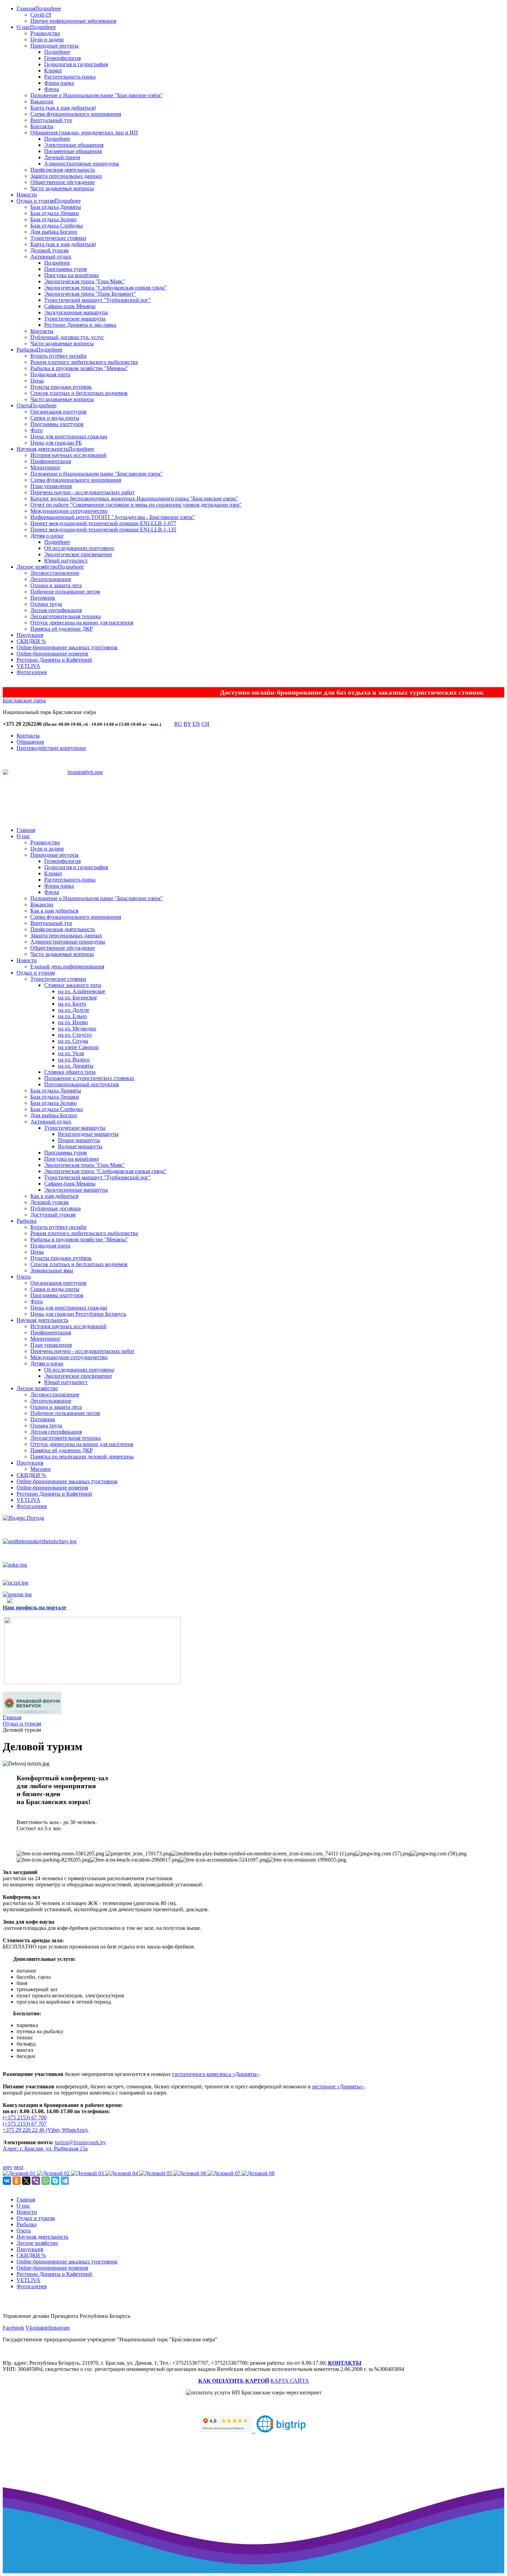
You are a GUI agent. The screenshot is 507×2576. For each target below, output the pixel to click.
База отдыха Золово (53, 219)
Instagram (59, 2328)
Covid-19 (41, 15)
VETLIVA (28, 666)
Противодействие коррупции (51, 748)
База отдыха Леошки (55, 213)
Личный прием (62, 157)
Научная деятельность (42, 449)
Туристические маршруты (75, 319)
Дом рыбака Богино (54, 232)
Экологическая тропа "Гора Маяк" (84, 281)
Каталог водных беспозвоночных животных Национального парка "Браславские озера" (134, 498)
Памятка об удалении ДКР (62, 629)
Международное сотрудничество (69, 511)
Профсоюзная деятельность (63, 170)
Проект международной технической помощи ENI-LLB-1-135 (103, 530)
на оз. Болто (72, 1004)
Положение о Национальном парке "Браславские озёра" (97, 95)
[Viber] (36, 2181)
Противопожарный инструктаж (82, 1084)
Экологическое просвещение (78, 554)
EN (196, 724)
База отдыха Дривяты (56, 207)
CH (205, 724)
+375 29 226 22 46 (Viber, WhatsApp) (45, 2130)
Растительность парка (70, 77)
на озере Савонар (78, 1047)
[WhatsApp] (46, 2181)
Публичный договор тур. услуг (67, 337)
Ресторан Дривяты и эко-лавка (80, 325)
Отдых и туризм (36, 201)
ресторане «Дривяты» (338, 2086)
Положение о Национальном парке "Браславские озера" (97, 474)
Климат (53, 70)
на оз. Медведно (77, 1029)
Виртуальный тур (51, 120)
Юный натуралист (66, 561)
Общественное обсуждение (63, 182)
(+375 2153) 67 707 (25, 2124)
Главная (26, 8)
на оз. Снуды (73, 1041)
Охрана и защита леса (56, 585)
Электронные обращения (74, 145)
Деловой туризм (49, 250)
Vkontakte (37, 2328)
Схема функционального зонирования (76, 114)
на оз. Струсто (75, 1035)
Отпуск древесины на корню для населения (82, 623)
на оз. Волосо (74, 1060)
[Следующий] (99, 807)
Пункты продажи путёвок (61, 1258)
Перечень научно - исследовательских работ (82, 492)
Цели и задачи (47, 39)
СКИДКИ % (31, 641)
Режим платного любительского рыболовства (84, 362)
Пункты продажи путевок (61, 387)
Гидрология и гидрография (76, 64)
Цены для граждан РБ (56, 443)
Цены (37, 381)
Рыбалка (27, 350)
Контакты (42, 126)
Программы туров (66, 269)
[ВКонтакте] (7, 2181)
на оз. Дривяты (76, 1066)
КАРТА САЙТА (290, 2381)
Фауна (52, 89)
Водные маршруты (80, 1146)
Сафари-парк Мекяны (70, 306)
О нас (23, 27)
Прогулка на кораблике (72, 275)
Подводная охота (50, 374)
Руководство (45, 33)
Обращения (30, 742)
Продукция (30, 635)
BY (187, 724)
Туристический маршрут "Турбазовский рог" (97, 300)
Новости (27, 195)
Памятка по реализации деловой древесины (82, 1457)
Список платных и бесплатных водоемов (79, 393)
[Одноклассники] (17, 2181)
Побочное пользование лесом (65, 592)
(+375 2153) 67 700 (25, 2117)
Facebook (13, 2328)
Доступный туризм (53, 1215)
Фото (37, 430)
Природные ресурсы (54, 46)
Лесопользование (51, 579)
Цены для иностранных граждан (69, 436)
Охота (24, 405)
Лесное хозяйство (37, 567)
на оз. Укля (71, 1053)
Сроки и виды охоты (55, 418)
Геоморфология (62, 58)
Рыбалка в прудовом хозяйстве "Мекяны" (79, 368)
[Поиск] (167, 725)
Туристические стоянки (58, 238)
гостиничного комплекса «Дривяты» (216, 2074)
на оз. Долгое (74, 1010)
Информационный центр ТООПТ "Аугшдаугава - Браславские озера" (113, 517)
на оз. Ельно (72, 1016)
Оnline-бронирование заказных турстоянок (67, 647)
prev (8, 2167)
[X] (26, 2181)
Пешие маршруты (79, 1140)
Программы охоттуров (57, 424)
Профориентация (51, 461)
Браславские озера (24, 700)
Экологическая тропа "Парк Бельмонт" (90, 294)
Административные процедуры (82, 164)
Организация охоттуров (58, 412)
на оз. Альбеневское (82, 991)
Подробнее (48, 8)
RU (178, 724)
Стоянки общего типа (70, 1072)
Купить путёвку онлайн (58, 356)
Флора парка (59, 83)
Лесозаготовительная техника (66, 616)
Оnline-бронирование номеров (52, 654)
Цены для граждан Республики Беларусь (78, 1314)
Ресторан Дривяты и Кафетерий (54, 660)
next (18, 2167)
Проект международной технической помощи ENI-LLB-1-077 (103, 523)
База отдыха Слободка (57, 226)
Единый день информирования (67, 966)
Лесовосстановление (55, 573)
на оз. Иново (73, 1022)
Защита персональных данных (66, 176)
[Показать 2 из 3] (86, 798)
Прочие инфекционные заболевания (73, 21)
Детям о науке (47, 536)
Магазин (41, 1469)
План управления (51, 486)
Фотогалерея (32, 672)
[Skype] (55, 2181)
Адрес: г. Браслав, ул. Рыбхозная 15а (45, 2149)
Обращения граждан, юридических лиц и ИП (84, 133)
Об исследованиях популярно (79, 548)
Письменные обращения (73, 151)
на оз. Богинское (77, 997)
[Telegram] (65, 2181)
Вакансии (42, 101)
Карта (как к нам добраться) (63, 108)
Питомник (43, 598)
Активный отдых (51, 257)
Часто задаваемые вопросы (62, 188)
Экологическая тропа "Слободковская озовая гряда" (105, 288)
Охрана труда (46, 604)
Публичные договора (56, 1208)
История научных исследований (68, 455)
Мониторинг (46, 467)
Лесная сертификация (56, 610)
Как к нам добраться (54, 911)
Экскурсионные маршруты (76, 312)
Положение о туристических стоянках (89, 1078)
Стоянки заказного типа (73, 985)
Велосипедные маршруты (88, 1134)
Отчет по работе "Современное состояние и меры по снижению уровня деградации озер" (136, 505)
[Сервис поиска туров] (281, 2430)
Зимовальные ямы (52, 1270)
